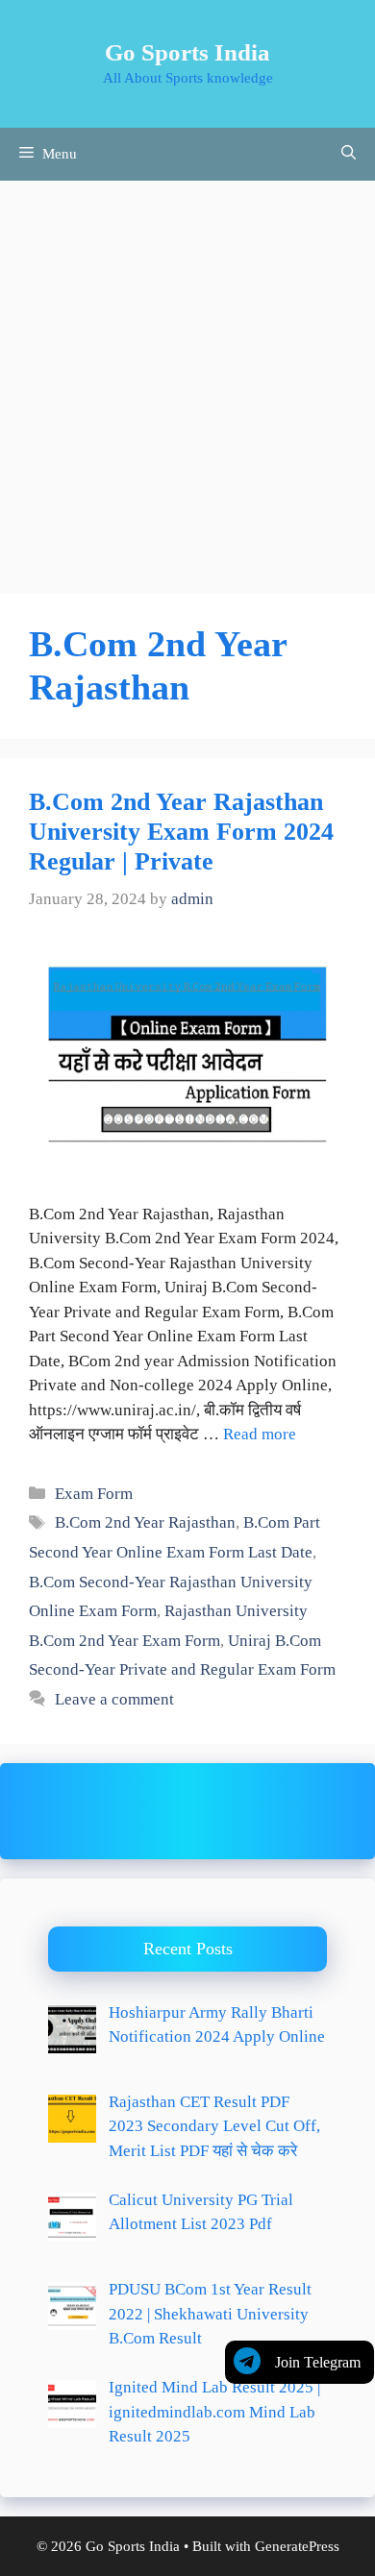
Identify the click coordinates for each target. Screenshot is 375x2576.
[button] (349, 154)
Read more (260, 1434)
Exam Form (94, 1494)
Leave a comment (114, 1699)
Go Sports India (187, 52)
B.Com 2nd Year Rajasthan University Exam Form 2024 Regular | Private (181, 832)
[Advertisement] (187, 378)
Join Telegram (318, 2362)
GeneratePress (297, 2546)
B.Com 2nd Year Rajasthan (145, 1522)
